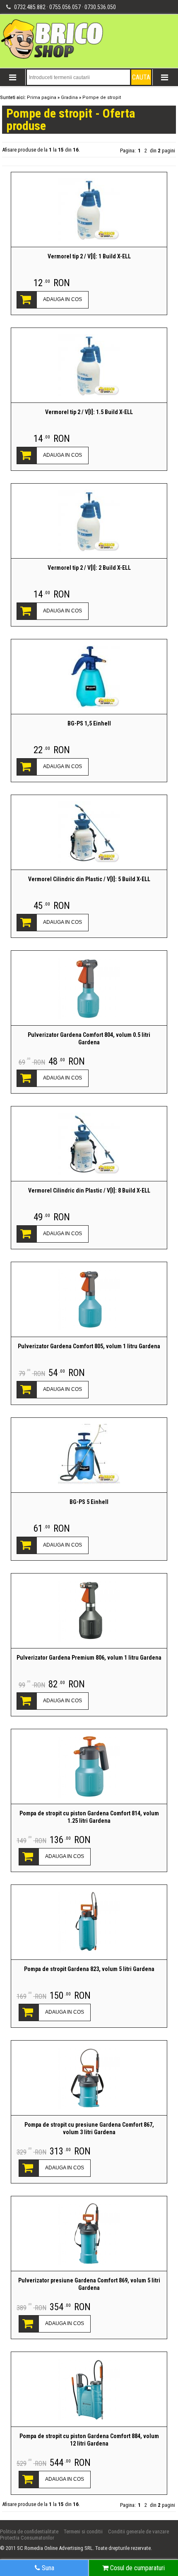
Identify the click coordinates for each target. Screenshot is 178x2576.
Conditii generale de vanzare (138, 2531)
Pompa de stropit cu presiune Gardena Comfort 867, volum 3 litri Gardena (89, 2128)
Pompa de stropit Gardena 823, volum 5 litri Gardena (89, 1969)
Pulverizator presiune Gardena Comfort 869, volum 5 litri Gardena (89, 2284)
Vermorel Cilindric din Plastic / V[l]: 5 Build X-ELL (89, 879)
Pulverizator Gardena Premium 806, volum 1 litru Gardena (89, 1658)
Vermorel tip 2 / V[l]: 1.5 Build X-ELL (89, 412)
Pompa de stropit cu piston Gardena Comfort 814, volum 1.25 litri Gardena (89, 1817)
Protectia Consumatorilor (27, 2538)
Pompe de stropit (102, 98)
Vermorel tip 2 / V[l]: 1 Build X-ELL (89, 256)
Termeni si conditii (83, 2531)
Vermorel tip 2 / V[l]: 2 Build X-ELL (89, 568)
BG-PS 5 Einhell (89, 1502)
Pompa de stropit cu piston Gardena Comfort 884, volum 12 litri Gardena (89, 2440)
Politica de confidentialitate (29, 2531)
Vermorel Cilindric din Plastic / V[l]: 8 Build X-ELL (89, 1190)
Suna (47, 2568)
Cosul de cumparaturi (137, 2568)
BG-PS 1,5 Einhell (89, 723)
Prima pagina (42, 98)
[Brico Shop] (53, 58)
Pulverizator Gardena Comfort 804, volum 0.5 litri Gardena (89, 1039)
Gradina (69, 98)
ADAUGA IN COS (63, 299)
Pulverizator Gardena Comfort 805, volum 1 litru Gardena (89, 1346)
